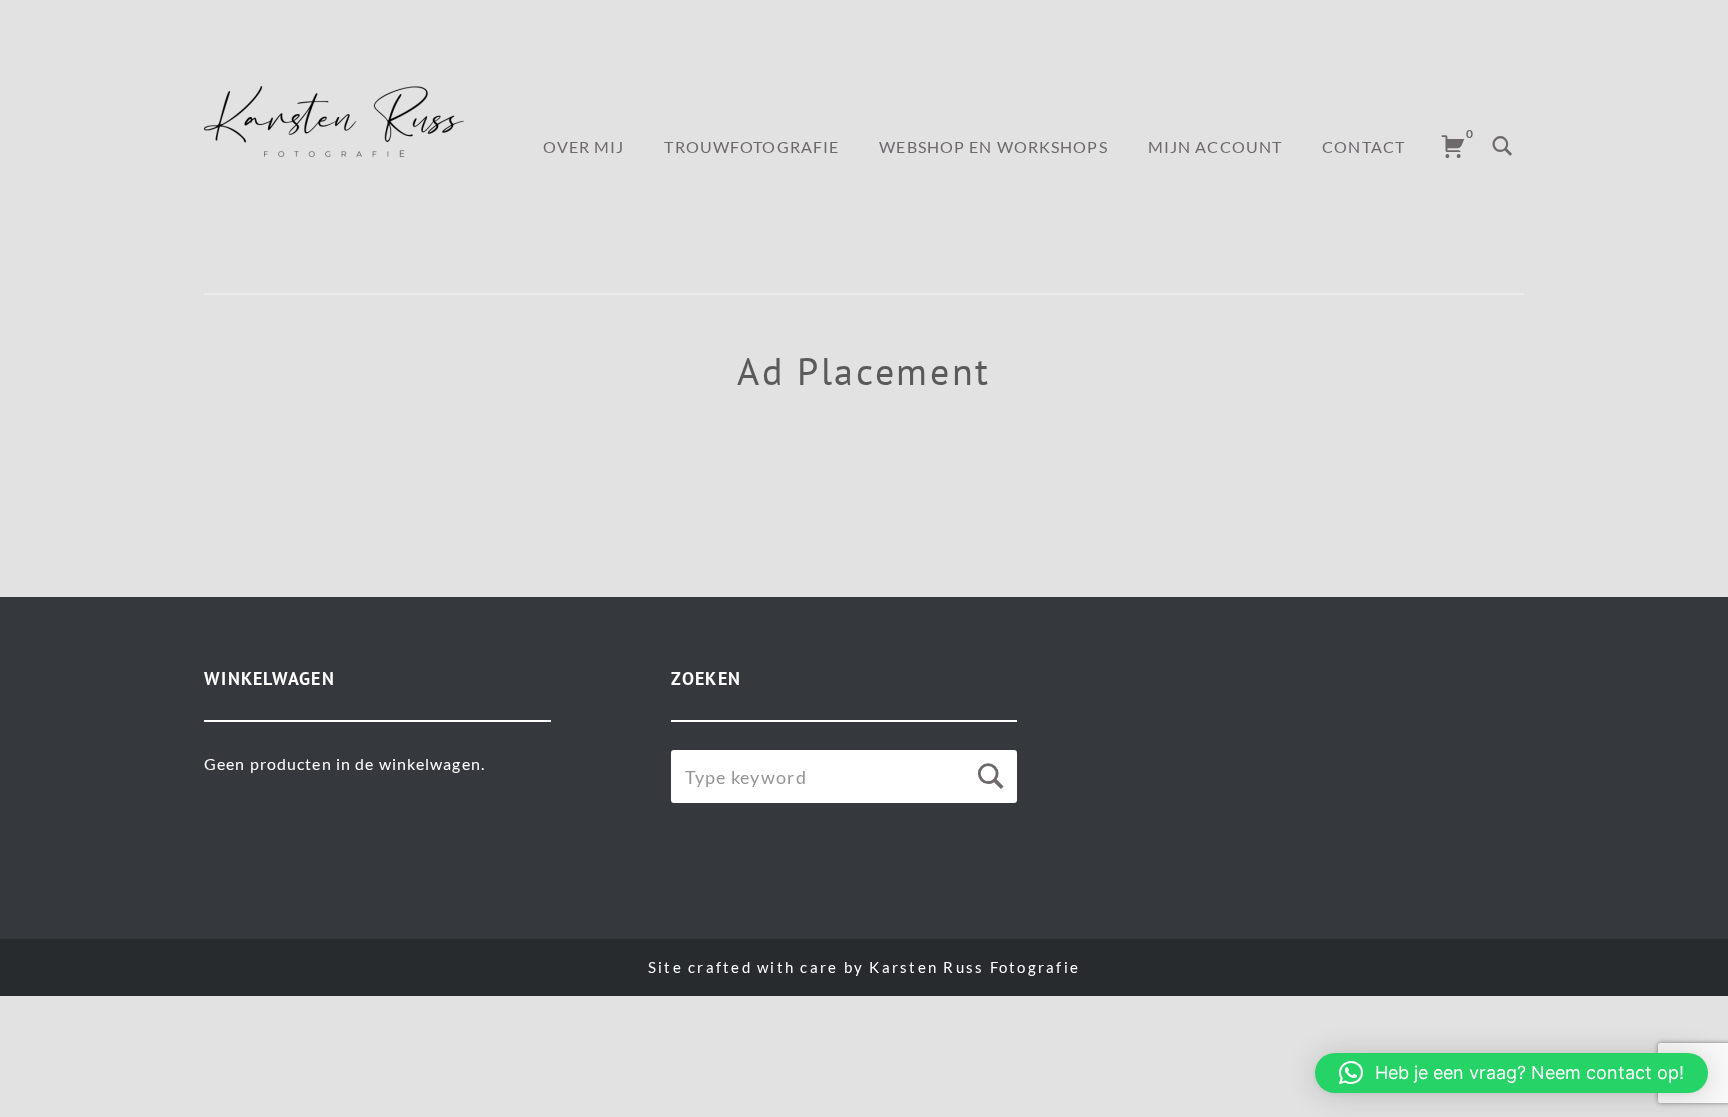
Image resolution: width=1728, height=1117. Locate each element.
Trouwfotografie (751, 146)
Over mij (584, 146)
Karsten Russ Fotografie (974, 967)
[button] (1511, 1073)
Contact (1363, 146)
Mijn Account (1215, 146)
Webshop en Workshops (993, 146)
